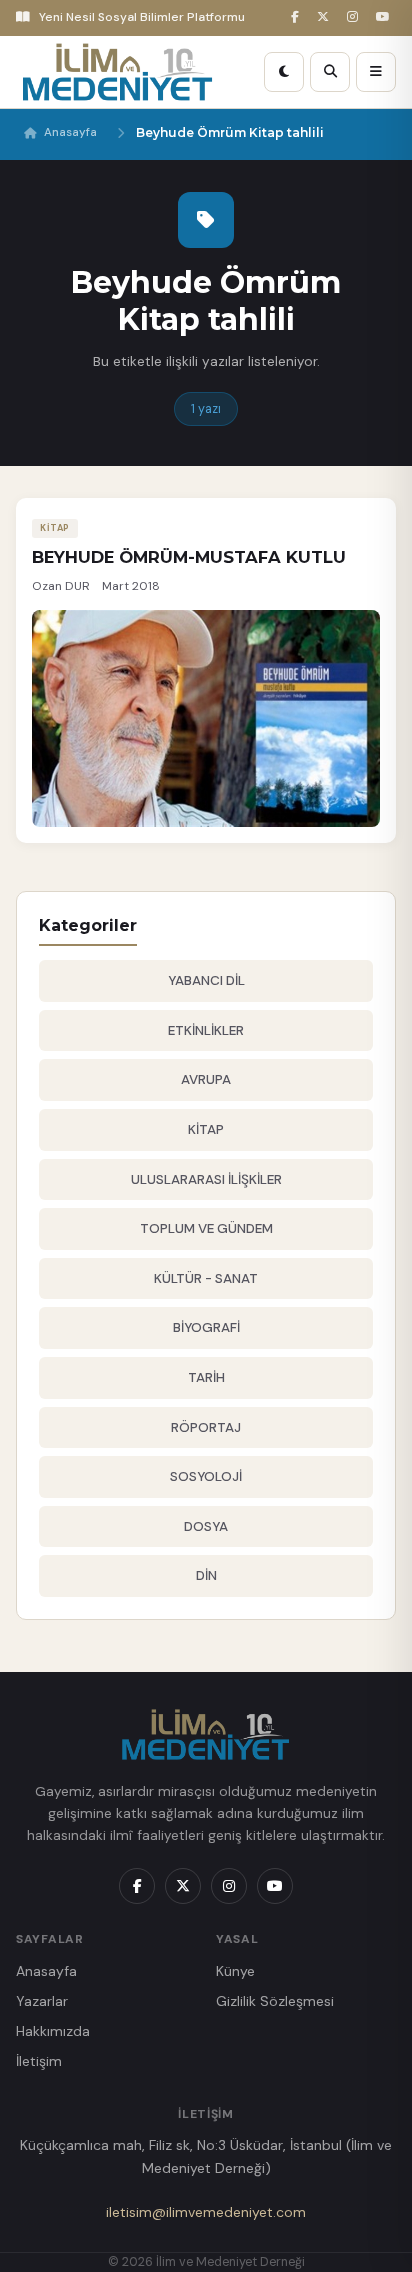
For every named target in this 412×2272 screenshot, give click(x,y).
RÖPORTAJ (206, 1427)
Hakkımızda (53, 2031)
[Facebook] (298, 17)
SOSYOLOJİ (206, 1476)
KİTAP (206, 1129)
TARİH (206, 1377)
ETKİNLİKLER (206, 1030)
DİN (206, 1575)
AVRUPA (206, 1079)
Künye (235, 1971)
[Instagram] (355, 17)
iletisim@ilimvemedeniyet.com (206, 2212)
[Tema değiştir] (284, 72)
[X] (326, 17)
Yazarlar (42, 2001)
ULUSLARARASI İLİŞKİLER (206, 1179)
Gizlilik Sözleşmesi (275, 2001)
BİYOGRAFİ (206, 1327)
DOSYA (206, 1526)
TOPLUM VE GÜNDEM (206, 1228)
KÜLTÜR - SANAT (206, 1278)
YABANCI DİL (206, 980)
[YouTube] (386, 17)
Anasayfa (70, 132)
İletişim (39, 2061)
